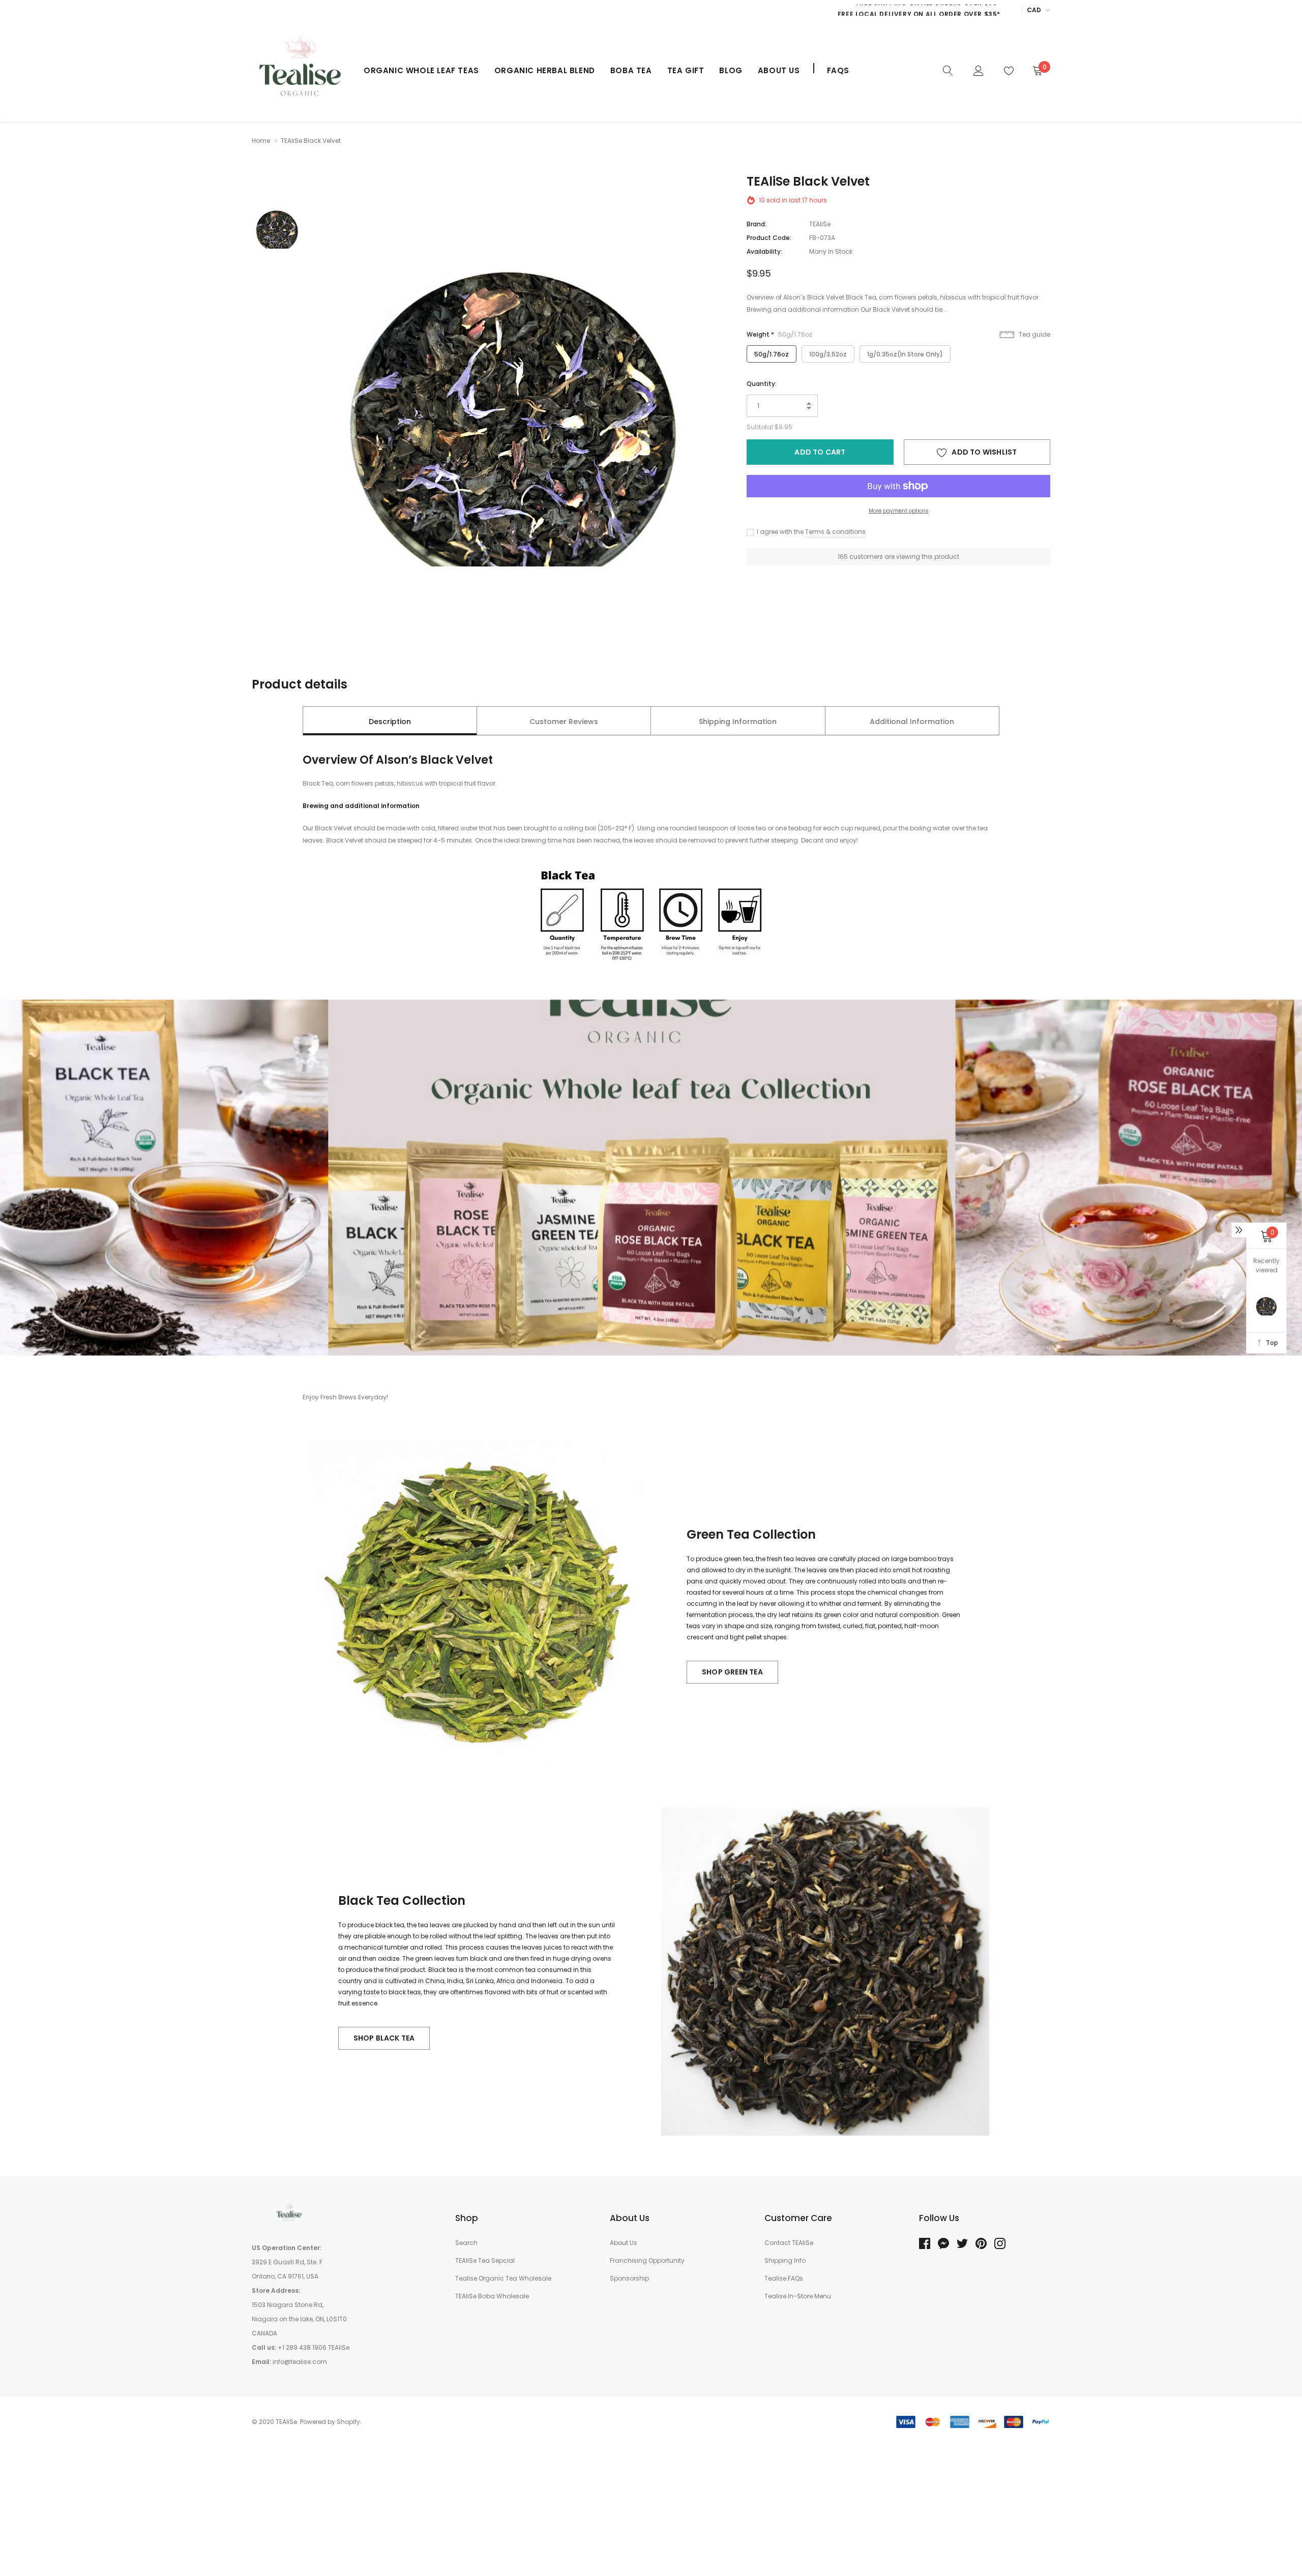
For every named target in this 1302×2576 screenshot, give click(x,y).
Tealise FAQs (784, 2278)
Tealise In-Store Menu (798, 2296)
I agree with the (779, 532)
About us (779, 70)
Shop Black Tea (384, 2038)
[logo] (300, 71)
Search (466, 2243)
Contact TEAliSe (789, 2243)
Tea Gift (686, 70)
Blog (731, 70)
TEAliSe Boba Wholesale (492, 2296)
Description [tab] (390, 722)
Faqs (838, 70)
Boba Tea (631, 70)
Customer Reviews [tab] (564, 722)
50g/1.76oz (772, 354)
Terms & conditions (835, 532)
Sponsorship (629, 2278)
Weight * (779, 334)
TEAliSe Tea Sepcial (485, 2260)
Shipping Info (785, 2260)
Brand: (757, 224)
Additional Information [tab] (912, 722)
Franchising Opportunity (647, 2260)
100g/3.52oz (828, 354)
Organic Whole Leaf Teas (421, 70)
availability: (764, 251)
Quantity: (762, 384)
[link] (948, 70)
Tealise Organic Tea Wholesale (503, 2278)
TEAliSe (820, 224)
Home (261, 141)
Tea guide (1034, 334)
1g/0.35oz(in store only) (905, 354)
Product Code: (769, 238)
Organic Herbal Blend (545, 70)
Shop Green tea (732, 1672)
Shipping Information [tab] (738, 722)
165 (843, 557)
